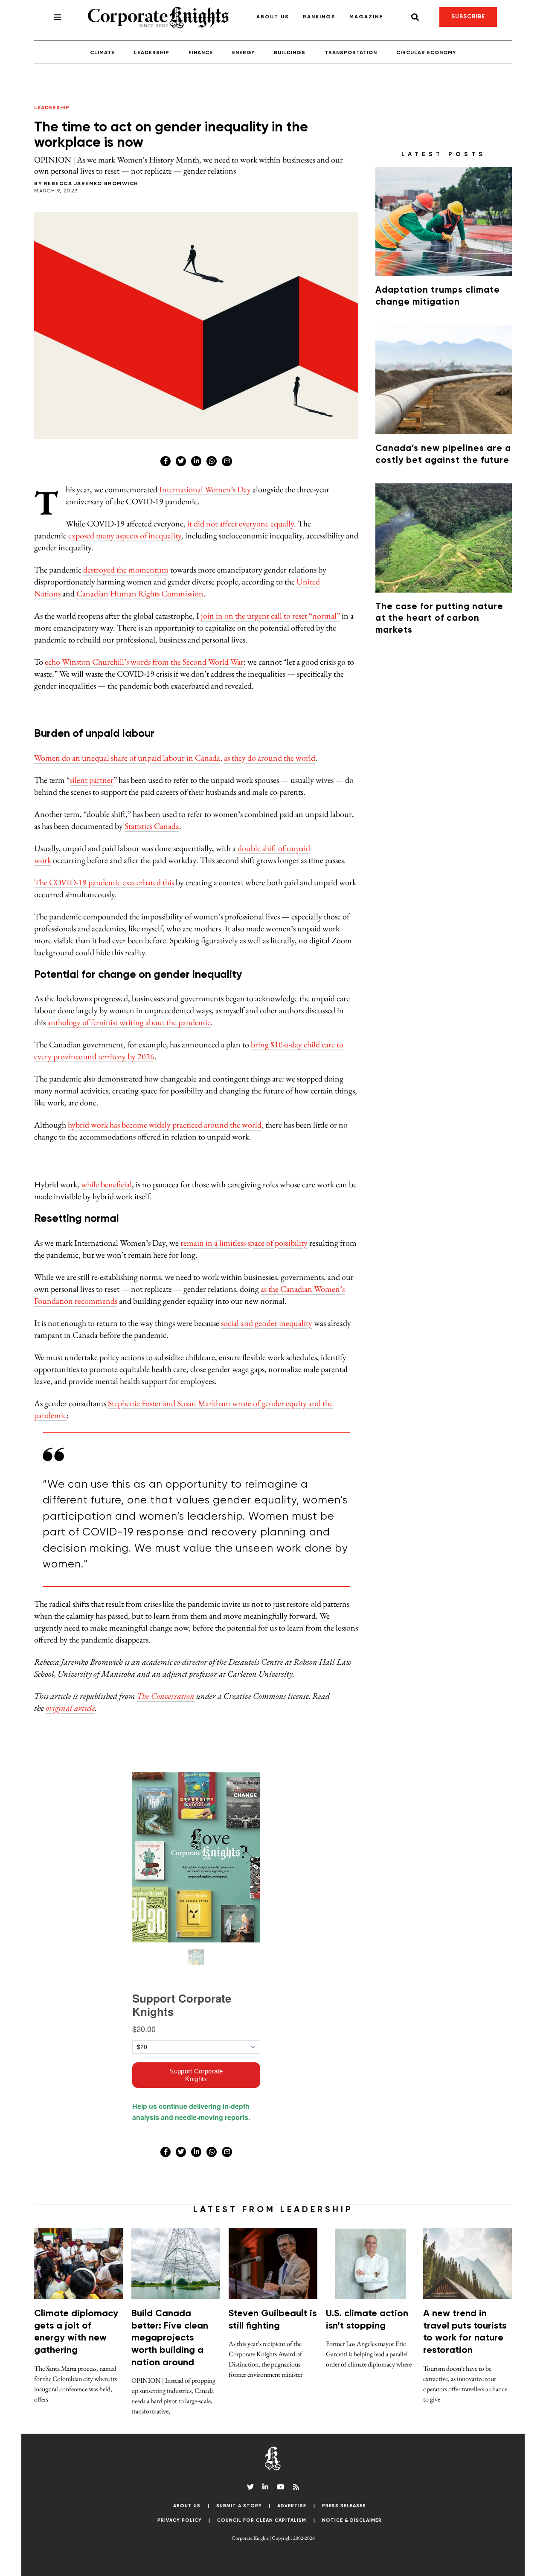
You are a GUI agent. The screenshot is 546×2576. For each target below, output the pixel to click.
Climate (102, 53)
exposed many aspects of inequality (125, 535)
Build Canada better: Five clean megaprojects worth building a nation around (170, 2338)
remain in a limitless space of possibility (244, 1243)
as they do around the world (270, 758)
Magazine (366, 17)
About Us (273, 17)
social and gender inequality (267, 1323)
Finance (201, 53)
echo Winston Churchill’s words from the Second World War (144, 662)
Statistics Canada (152, 826)
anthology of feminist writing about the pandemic (129, 1022)
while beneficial (106, 1184)
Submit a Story (239, 2506)
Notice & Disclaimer (352, 2520)
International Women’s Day (205, 489)
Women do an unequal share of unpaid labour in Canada (127, 758)
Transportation (351, 53)
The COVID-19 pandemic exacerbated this (104, 882)
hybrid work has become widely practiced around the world (165, 1125)
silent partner (92, 780)
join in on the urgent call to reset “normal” (270, 616)
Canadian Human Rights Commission (140, 593)
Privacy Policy (180, 2520)
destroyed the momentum (126, 570)
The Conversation (166, 1696)
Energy (243, 53)
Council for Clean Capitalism (262, 2520)
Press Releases (344, 2506)
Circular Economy (426, 53)
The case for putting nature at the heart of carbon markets (439, 619)
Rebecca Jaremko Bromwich (91, 184)
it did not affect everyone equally (241, 523)
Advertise (292, 2506)
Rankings (319, 17)
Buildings (290, 53)
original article (70, 1708)
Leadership (152, 53)
